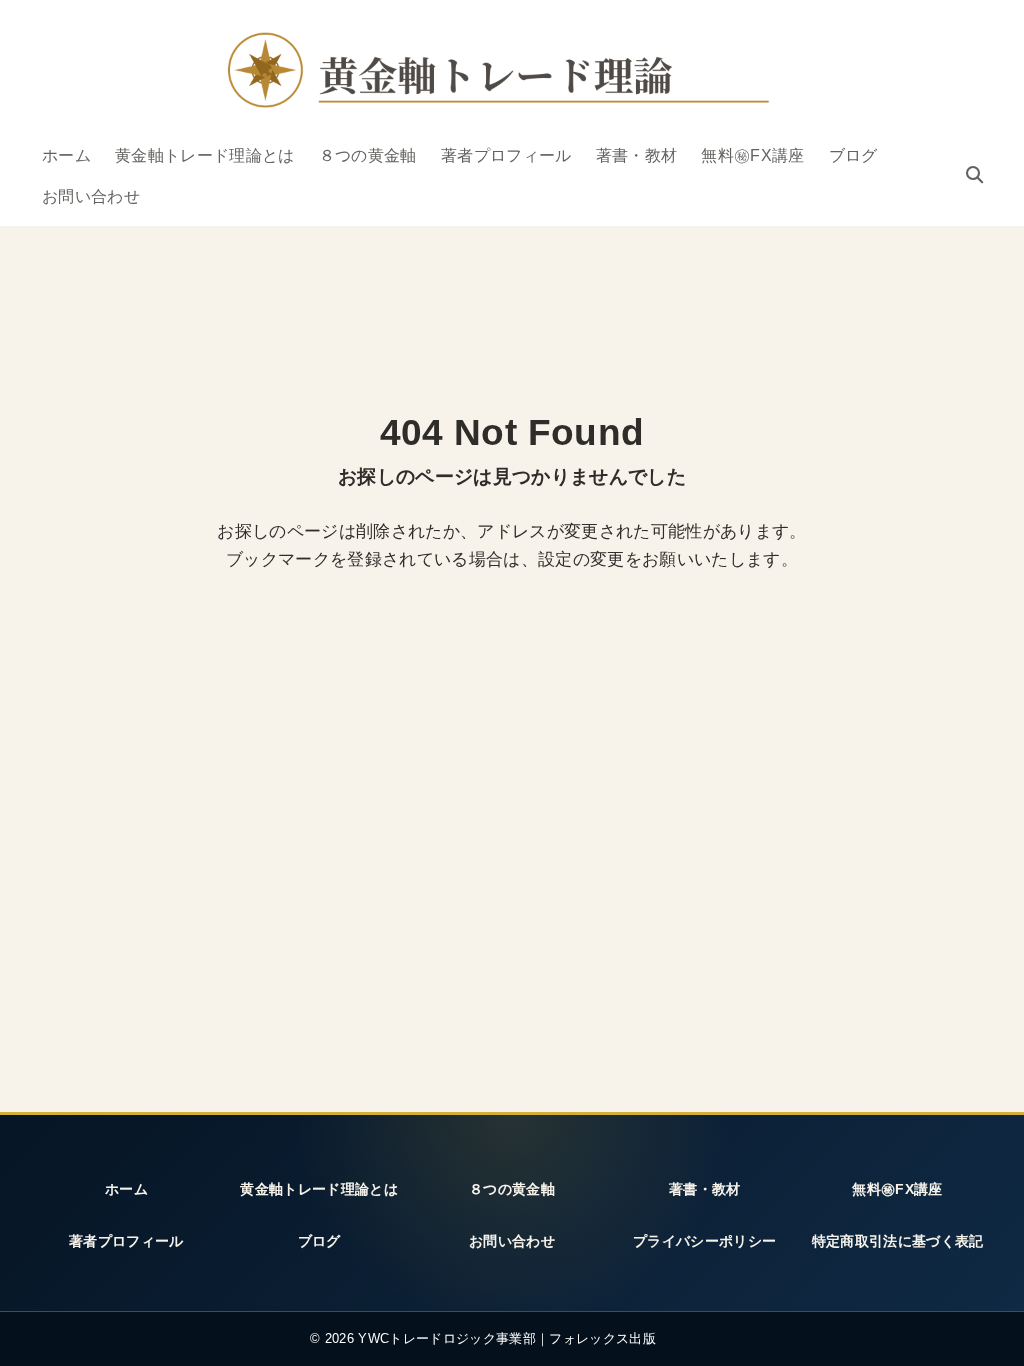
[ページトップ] (983, 1329)
